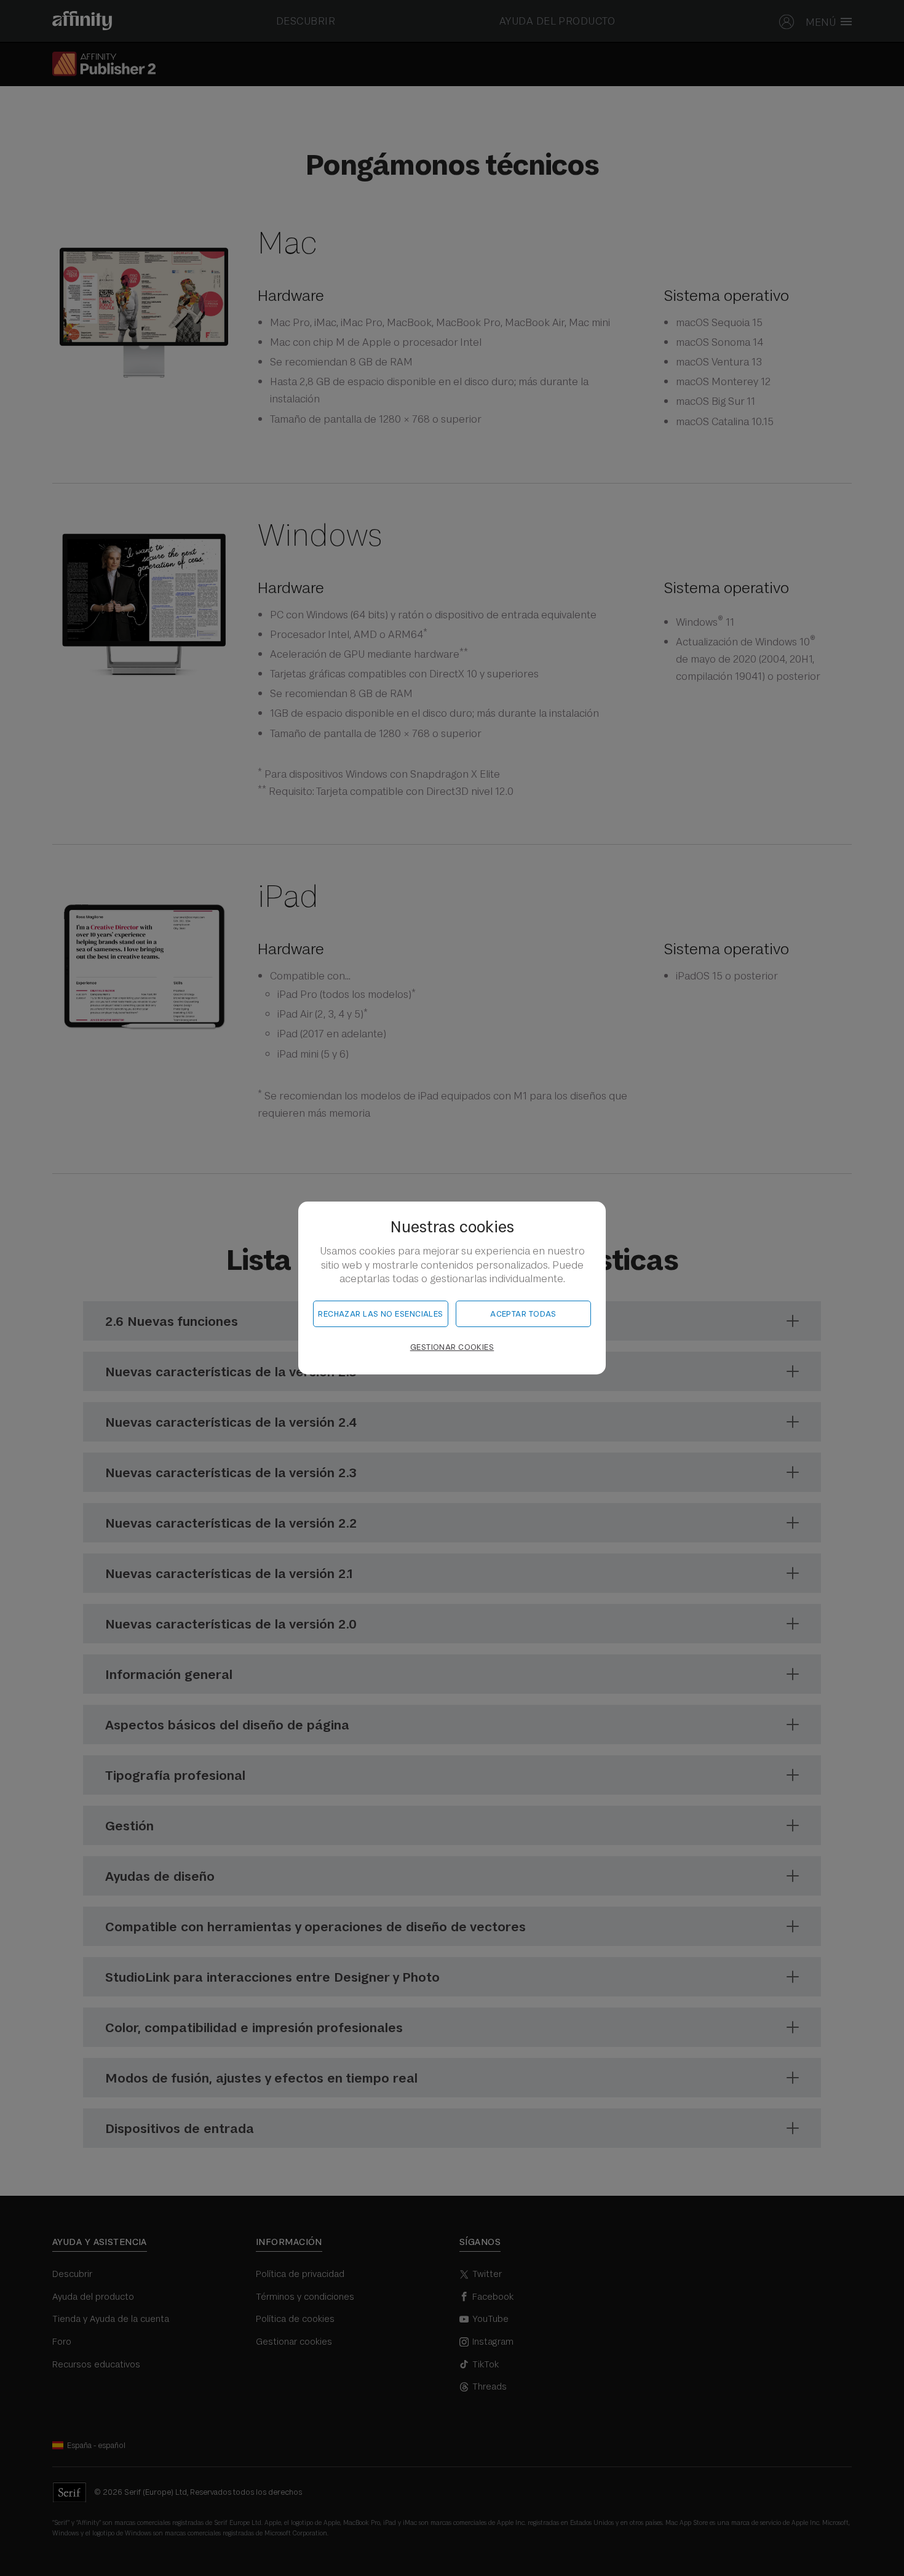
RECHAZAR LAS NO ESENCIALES (380, 1314)
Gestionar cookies (452, 1347)
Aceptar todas (523, 1314)
